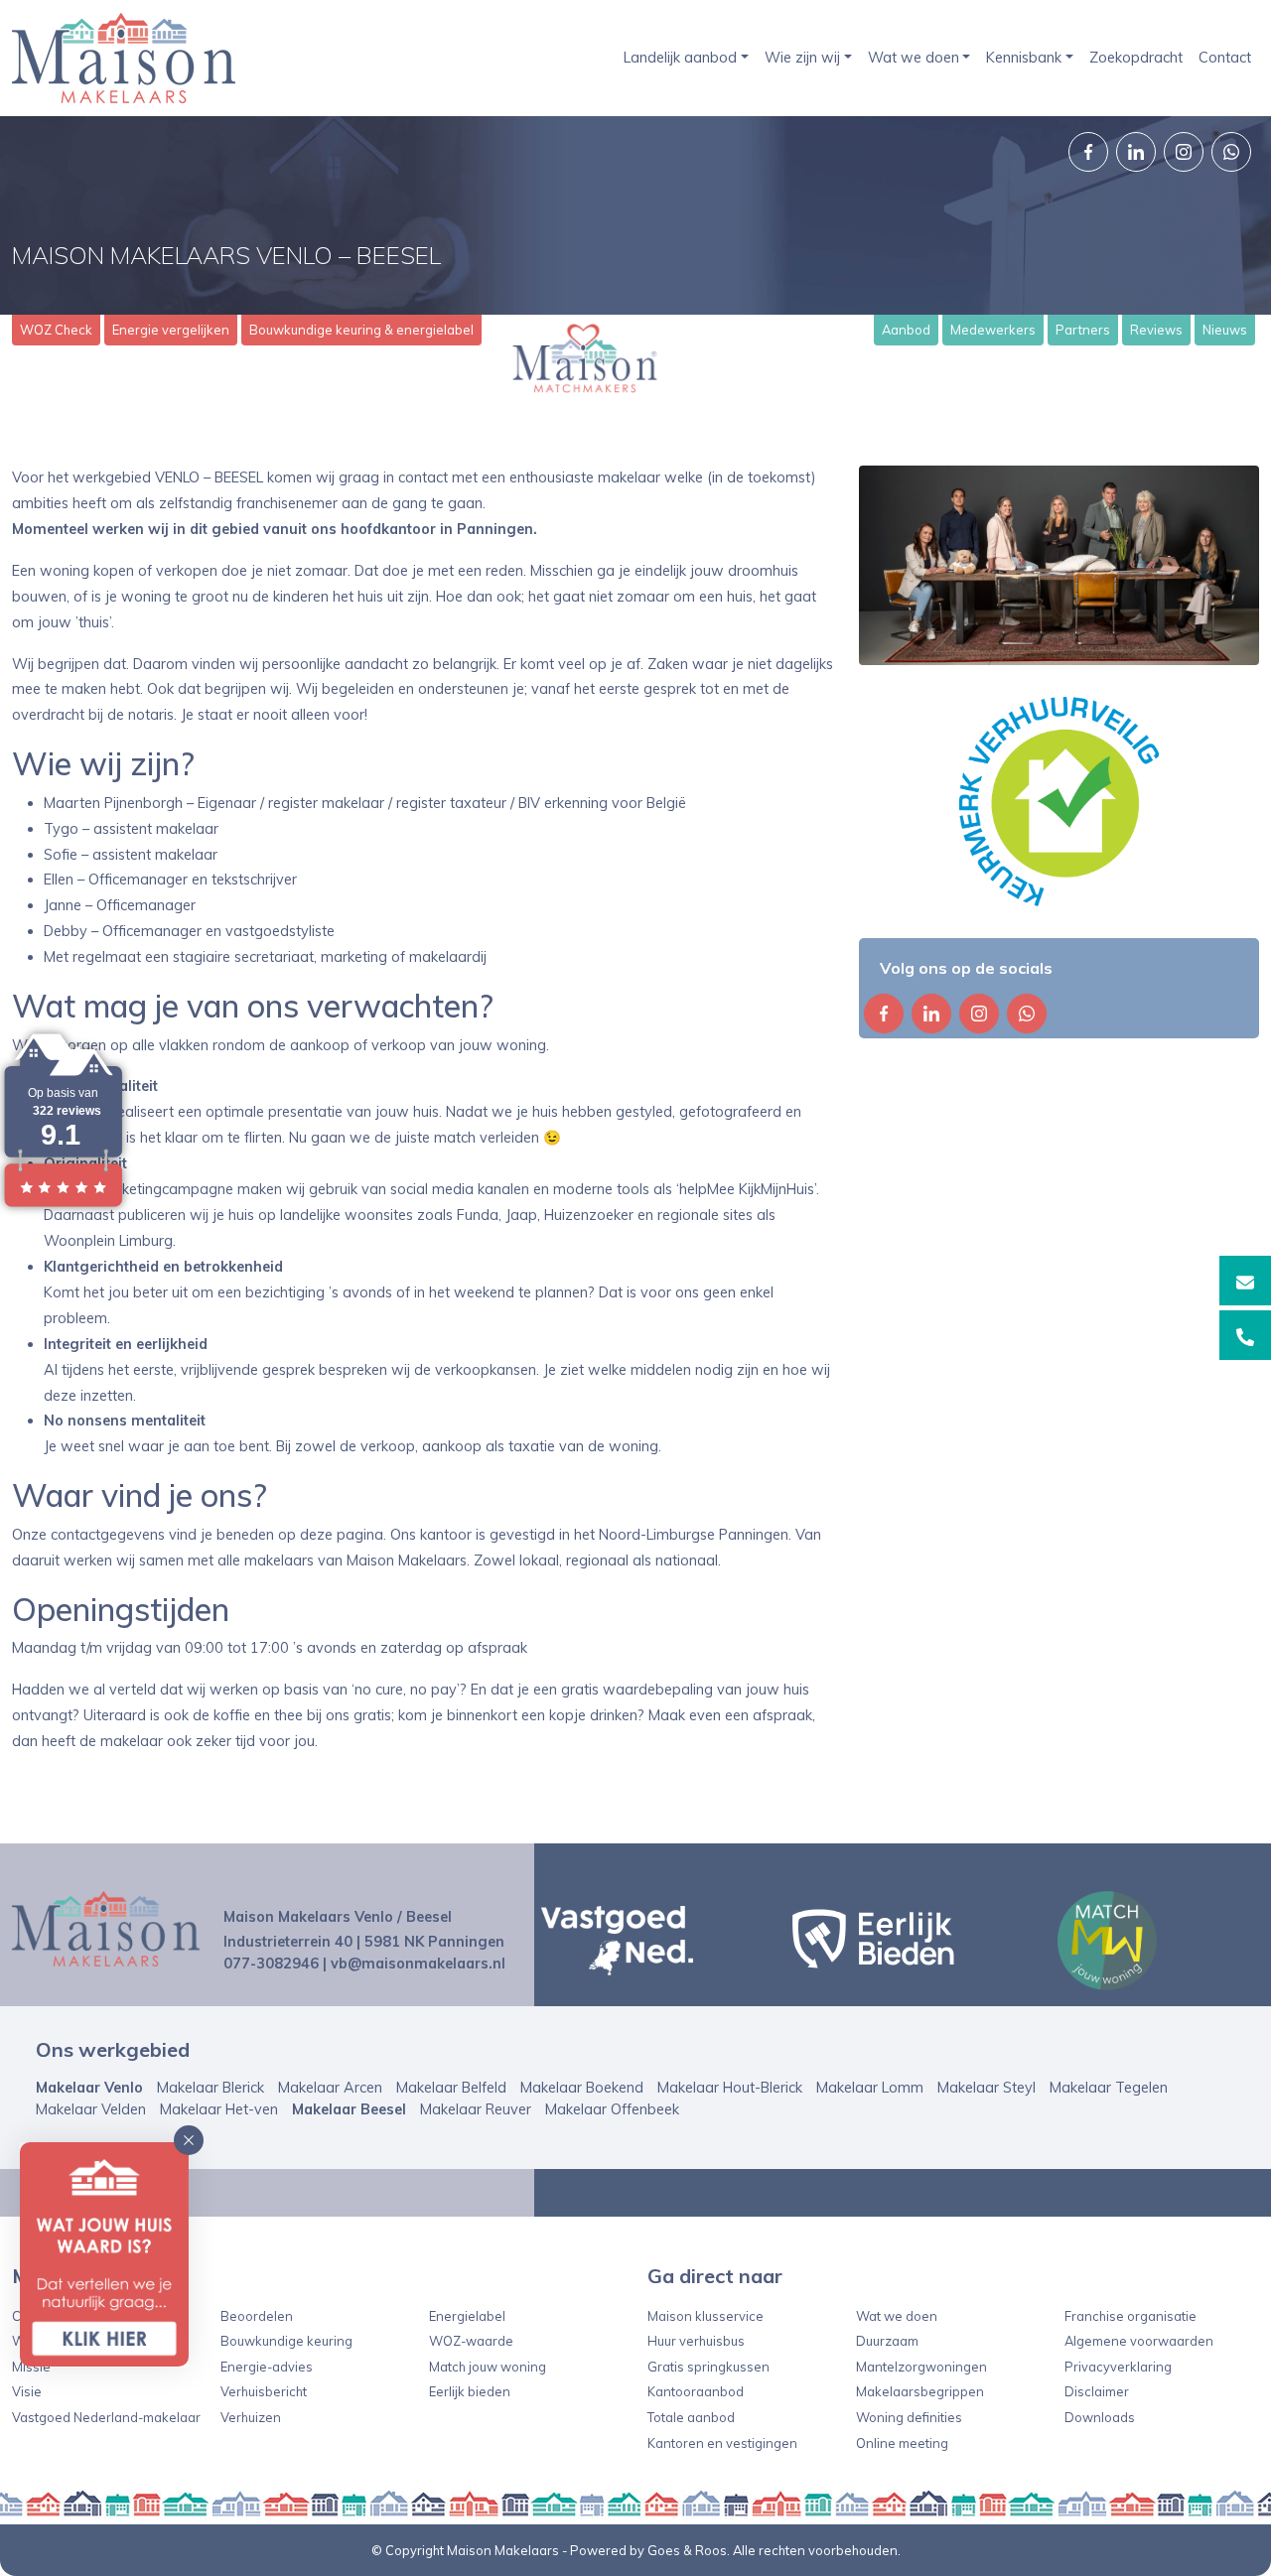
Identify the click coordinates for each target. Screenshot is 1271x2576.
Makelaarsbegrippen (920, 2391)
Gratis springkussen (708, 2367)
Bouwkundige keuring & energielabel (361, 330)
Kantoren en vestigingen (722, 2443)
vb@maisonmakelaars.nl (418, 1964)
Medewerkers (993, 330)
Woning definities (909, 2417)
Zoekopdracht (1136, 58)
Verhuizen (251, 2417)
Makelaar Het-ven (219, 2109)
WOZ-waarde (471, 2341)
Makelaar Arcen (330, 2088)
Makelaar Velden (91, 2109)
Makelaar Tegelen (1109, 2088)
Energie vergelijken (171, 330)
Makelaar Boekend (582, 2088)
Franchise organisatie (1130, 2316)
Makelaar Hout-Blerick (730, 2088)
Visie (27, 2391)
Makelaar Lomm (870, 2088)
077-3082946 (271, 1964)
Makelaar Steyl (987, 2088)
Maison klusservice (706, 2316)
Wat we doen (914, 58)
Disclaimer (1097, 2391)
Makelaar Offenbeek (612, 2109)
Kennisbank (1024, 58)
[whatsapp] (1231, 152)
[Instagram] (1184, 152)
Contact (1225, 58)
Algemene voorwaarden (1139, 2341)
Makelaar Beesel (349, 2109)
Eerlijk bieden (470, 2391)
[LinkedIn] (1136, 152)
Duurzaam (887, 2341)
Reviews (1156, 330)
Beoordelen (257, 2316)
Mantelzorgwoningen (921, 2367)
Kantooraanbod (696, 2391)
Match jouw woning (488, 2367)
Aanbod (906, 330)
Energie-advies (267, 2367)
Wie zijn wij (802, 58)
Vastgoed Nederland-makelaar (106, 2417)
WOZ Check (56, 330)
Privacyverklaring (1118, 2367)
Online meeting (902, 2443)
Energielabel (467, 2316)
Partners (1083, 330)
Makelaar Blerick (211, 2088)
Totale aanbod (691, 2417)
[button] (189, 2140)
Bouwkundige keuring (286, 2341)
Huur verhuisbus (696, 2341)
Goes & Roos (687, 2550)
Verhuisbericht (264, 2391)
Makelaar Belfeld (451, 2088)
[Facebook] (1088, 152)
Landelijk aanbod (680, 58)
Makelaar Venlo (89, 2088)
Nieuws (1225, 330)
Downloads (1100, 2417)
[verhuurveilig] (1059, 802)
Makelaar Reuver (476, 2109)
